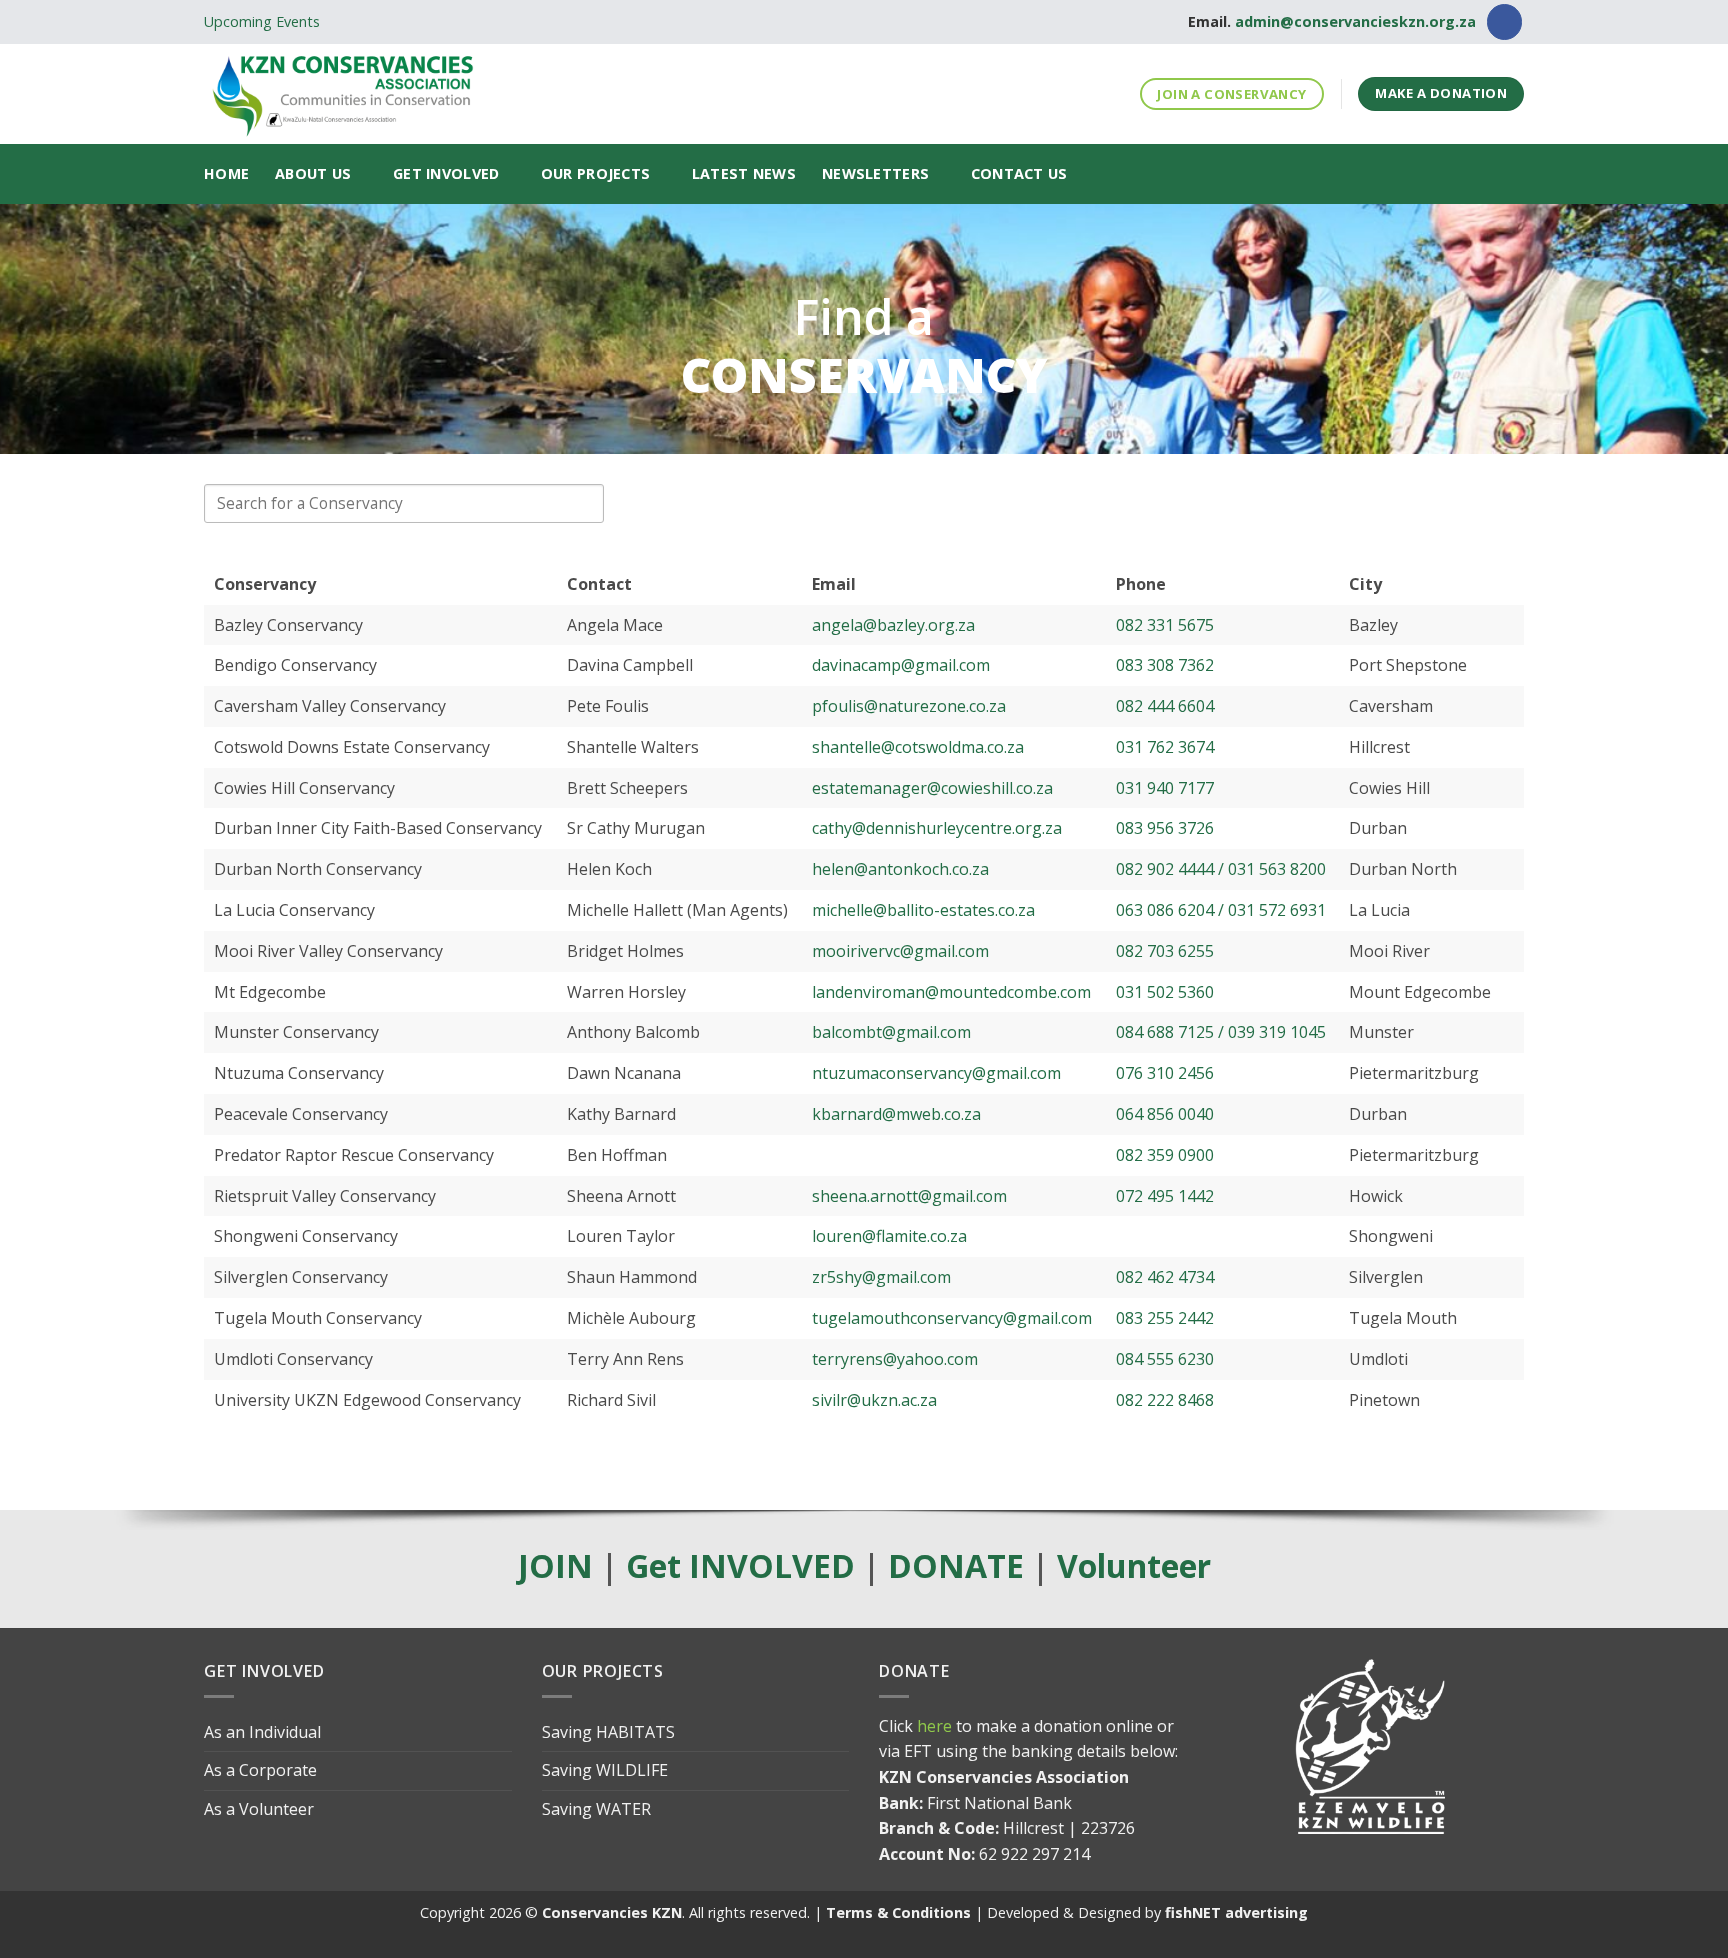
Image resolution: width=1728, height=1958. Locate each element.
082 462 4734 (1165, 1277)
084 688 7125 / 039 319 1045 (1221, 1032)
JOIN (555, 1565)
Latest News (744, 173)
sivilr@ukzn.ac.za (874, 1400)
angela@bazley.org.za (893, 625)
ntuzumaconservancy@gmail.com (936, 1073)
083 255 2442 (1165, 1318)
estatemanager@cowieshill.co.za (932, 788)
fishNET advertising (1236, 1912)
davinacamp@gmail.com (901, 665)
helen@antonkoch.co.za (900, 869)
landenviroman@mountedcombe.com (951, 992)
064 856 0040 (1165, 1114)
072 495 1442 (1165, 1196)
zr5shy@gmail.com (881, 1277)
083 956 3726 (1165, 828)
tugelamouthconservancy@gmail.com (952, 1318)
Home (226, 173)
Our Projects (595, 173)
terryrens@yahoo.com (895, 1359)
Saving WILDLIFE (605, 1770)
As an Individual (262, 1732)
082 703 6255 (1165, 951)
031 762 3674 (1165, 747)
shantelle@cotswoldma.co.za (918, 747)
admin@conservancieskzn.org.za (1355, 21)
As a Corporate (260, 1770)
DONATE (956, 1565)
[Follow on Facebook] (1504, 22)
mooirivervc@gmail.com (900, 951)
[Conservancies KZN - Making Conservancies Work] (429, 94)
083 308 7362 (1165, 665)
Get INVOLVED (740, 1565)
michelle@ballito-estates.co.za (923, 910)
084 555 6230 (1165, 1359)
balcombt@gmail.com (891, 1032)
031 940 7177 (1165, 788)
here (934, 1726)
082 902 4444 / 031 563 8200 (1221, 869)
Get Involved (446, 173)
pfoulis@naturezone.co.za (909, 706)
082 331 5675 (1165, 625)
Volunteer (1134, 1565)
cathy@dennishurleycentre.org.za (937, 828)
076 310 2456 (1165, 1073)
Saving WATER (596, 1809)
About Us (313, 173)
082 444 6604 (1165, 706)
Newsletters (875, 173)
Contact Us (1019, 173)
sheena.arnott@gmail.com (909, 1196)
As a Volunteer (259, 1809)
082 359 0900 (1165, 1155)
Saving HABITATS (608, 1732)
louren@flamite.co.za (889, 1236)
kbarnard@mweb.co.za (896, 1114)
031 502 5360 (1165, 992)
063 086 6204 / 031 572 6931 (1221, 910)
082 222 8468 (1165, 1400)
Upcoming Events (262, 21)
